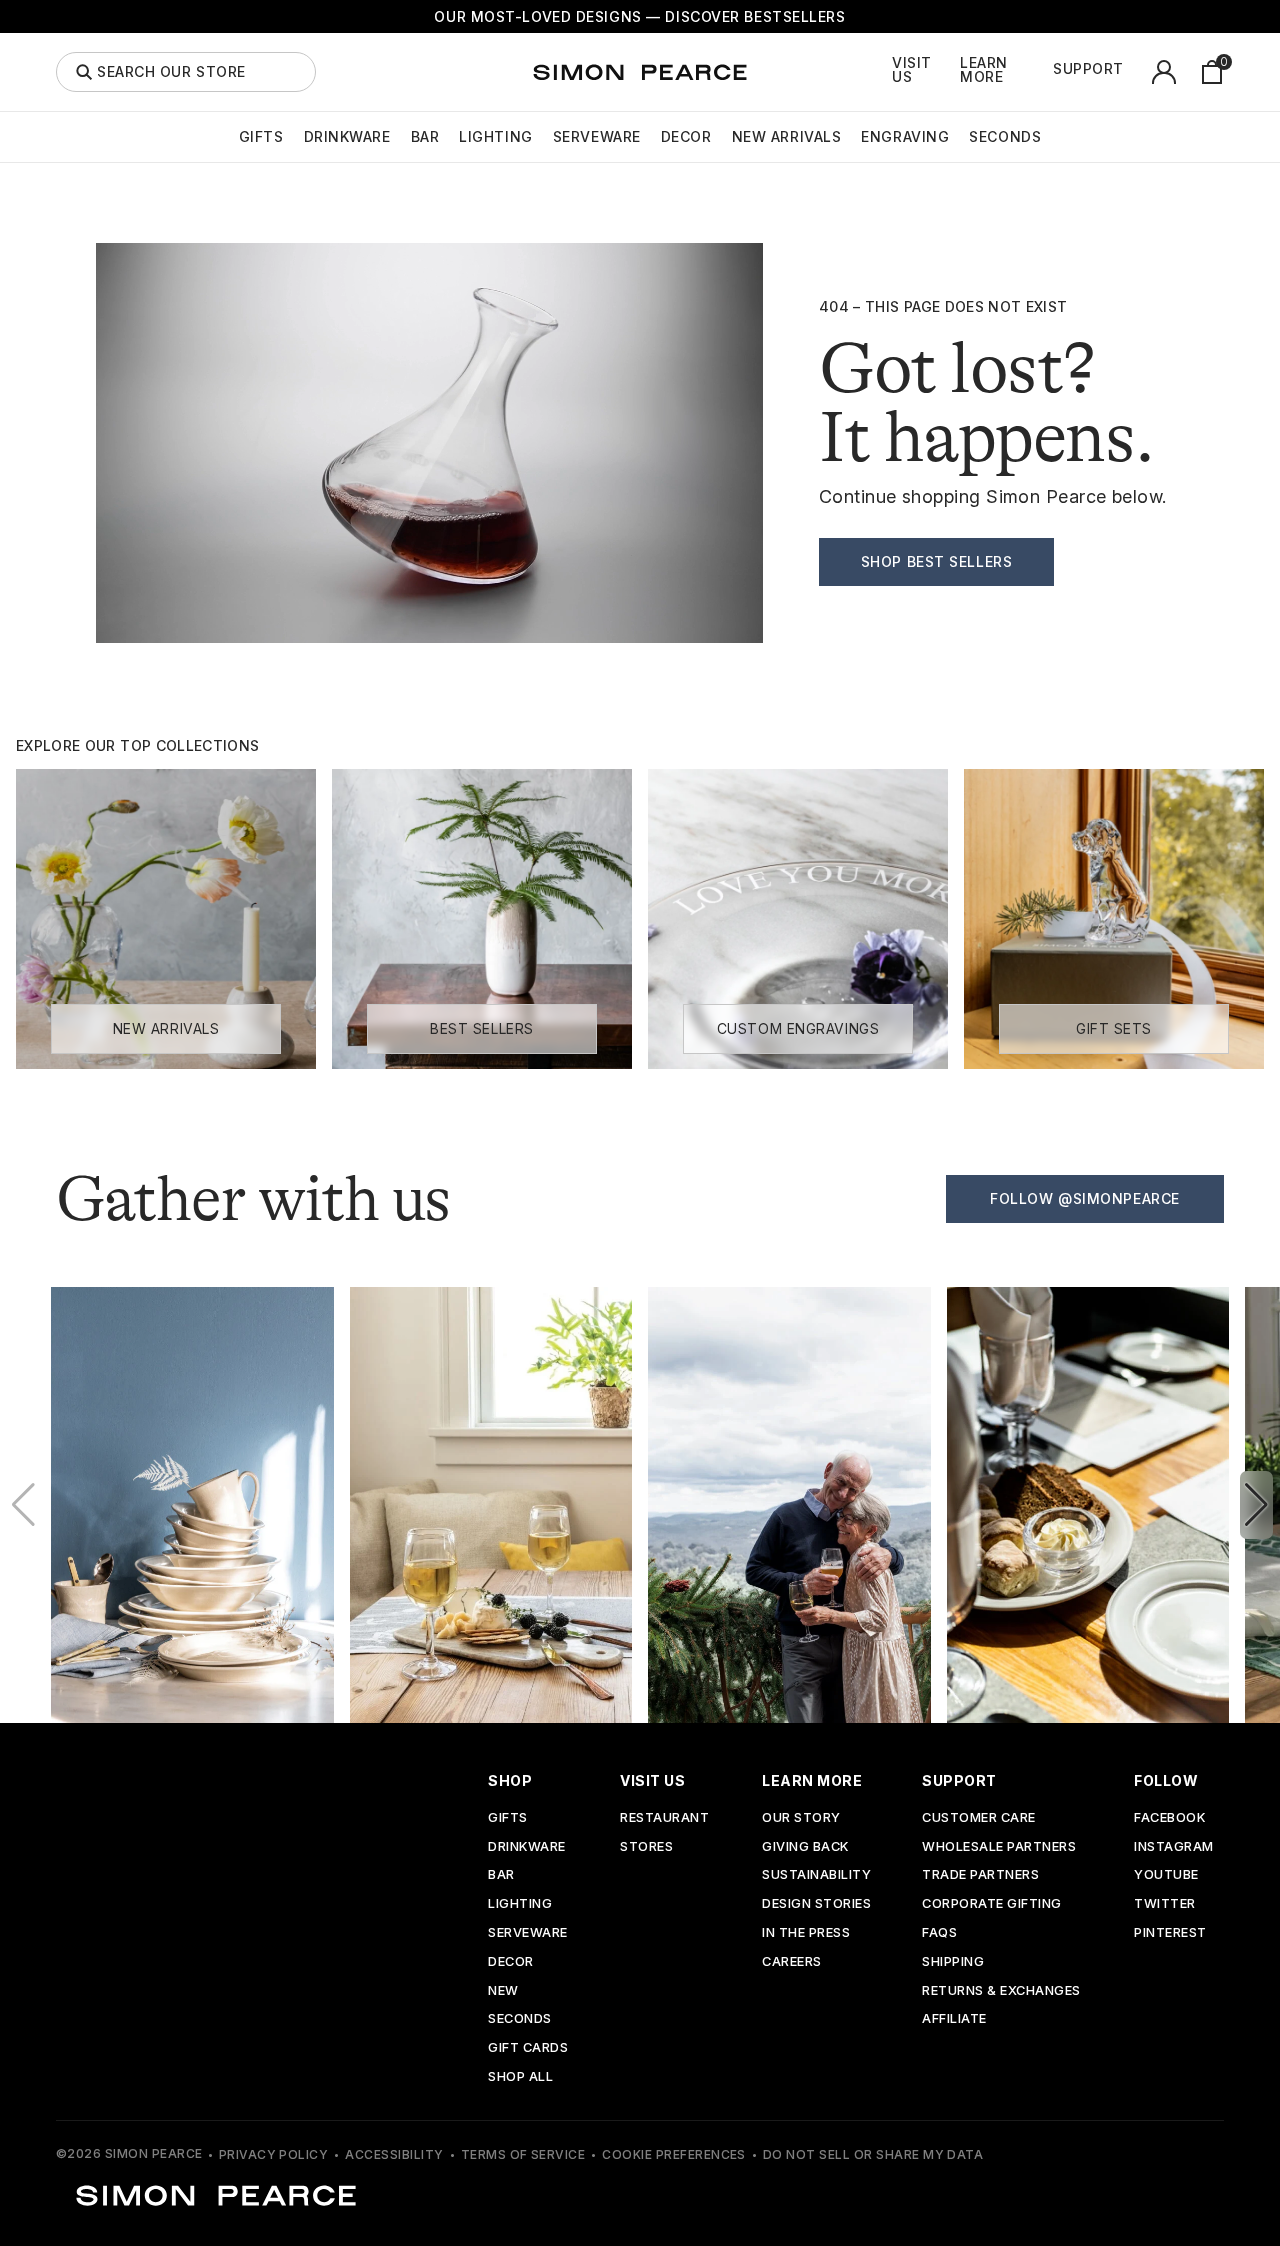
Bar (425, 136)
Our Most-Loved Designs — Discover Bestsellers (639, 16)
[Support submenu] (1135, 72)
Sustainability (816, 1875)
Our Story (801, 1818)
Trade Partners (980, 1875)
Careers (792, 1962)
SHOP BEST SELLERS (937, 561)
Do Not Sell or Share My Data (873, 2154)
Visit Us (912, 70)
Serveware (597, 136)
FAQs (939, 1933)
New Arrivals (787, 136)
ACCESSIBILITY (394, 2154)
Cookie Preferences (674, 2154)
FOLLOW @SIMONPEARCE (1085, 1198)
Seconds (1005, 136)
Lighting (495, 136)
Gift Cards (528, 2048)
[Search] (84, 72)
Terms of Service (523, 2154)
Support (1088, 69)
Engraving (905, 136)
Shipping (953, 1962)
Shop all (520, 2077)
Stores (646, 1847)
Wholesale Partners (999, 1847)
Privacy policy (274, 2154)
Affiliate (954, 2019)
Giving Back (805, 1847)
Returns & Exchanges (1001, 1991)
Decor (686, 136)
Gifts (261, 136)
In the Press (806, 1933)
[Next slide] (1256, 1505)
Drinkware (347, 136)
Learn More (984, 70)
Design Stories (816, 1904)
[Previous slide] (23, 1505)
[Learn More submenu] (1048, 72)
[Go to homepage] (640, 72)
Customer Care (979, 1818)
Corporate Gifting (992, 1904)
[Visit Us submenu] (955, 72)
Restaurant (664, 1818)
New (503, 1991)
